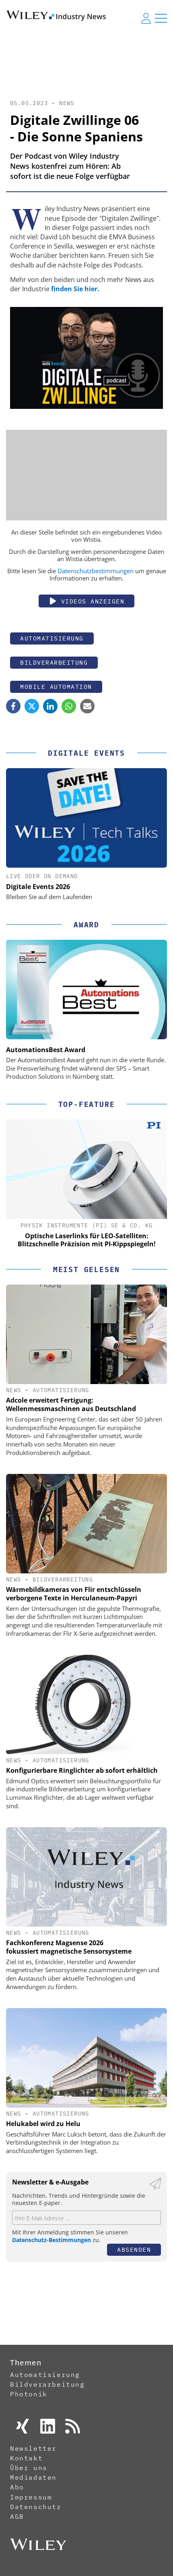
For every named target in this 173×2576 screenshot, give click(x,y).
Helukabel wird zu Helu (43, 2124)
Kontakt (26, 2458)
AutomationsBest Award (46, 1050)
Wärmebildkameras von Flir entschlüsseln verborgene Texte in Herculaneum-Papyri (74, 1594)
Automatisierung (52, 638)
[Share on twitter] (32, 706)
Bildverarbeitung (54, 662)
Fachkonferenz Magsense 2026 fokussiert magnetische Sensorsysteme (69, 1947)
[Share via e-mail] (87, 706)
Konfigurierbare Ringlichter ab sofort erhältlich (82, 1770)
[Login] (146, 18)
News (67, 103)
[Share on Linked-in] (50, 706)
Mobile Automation (56, 687)
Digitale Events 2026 (38, 887)
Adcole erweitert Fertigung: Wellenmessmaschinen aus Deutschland (71, 1404)
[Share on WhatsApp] (69, 706)
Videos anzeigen (91, 601)
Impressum (31, 2497)
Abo (17, 2487)
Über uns (29, 2468)
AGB (17, 2516)
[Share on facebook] (13, 706)
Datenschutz (36, 2507)
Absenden (134, 2250)
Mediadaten (33, 2477)
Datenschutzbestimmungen (96, 571)
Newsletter (33, 2448)
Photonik (29, 2394)
